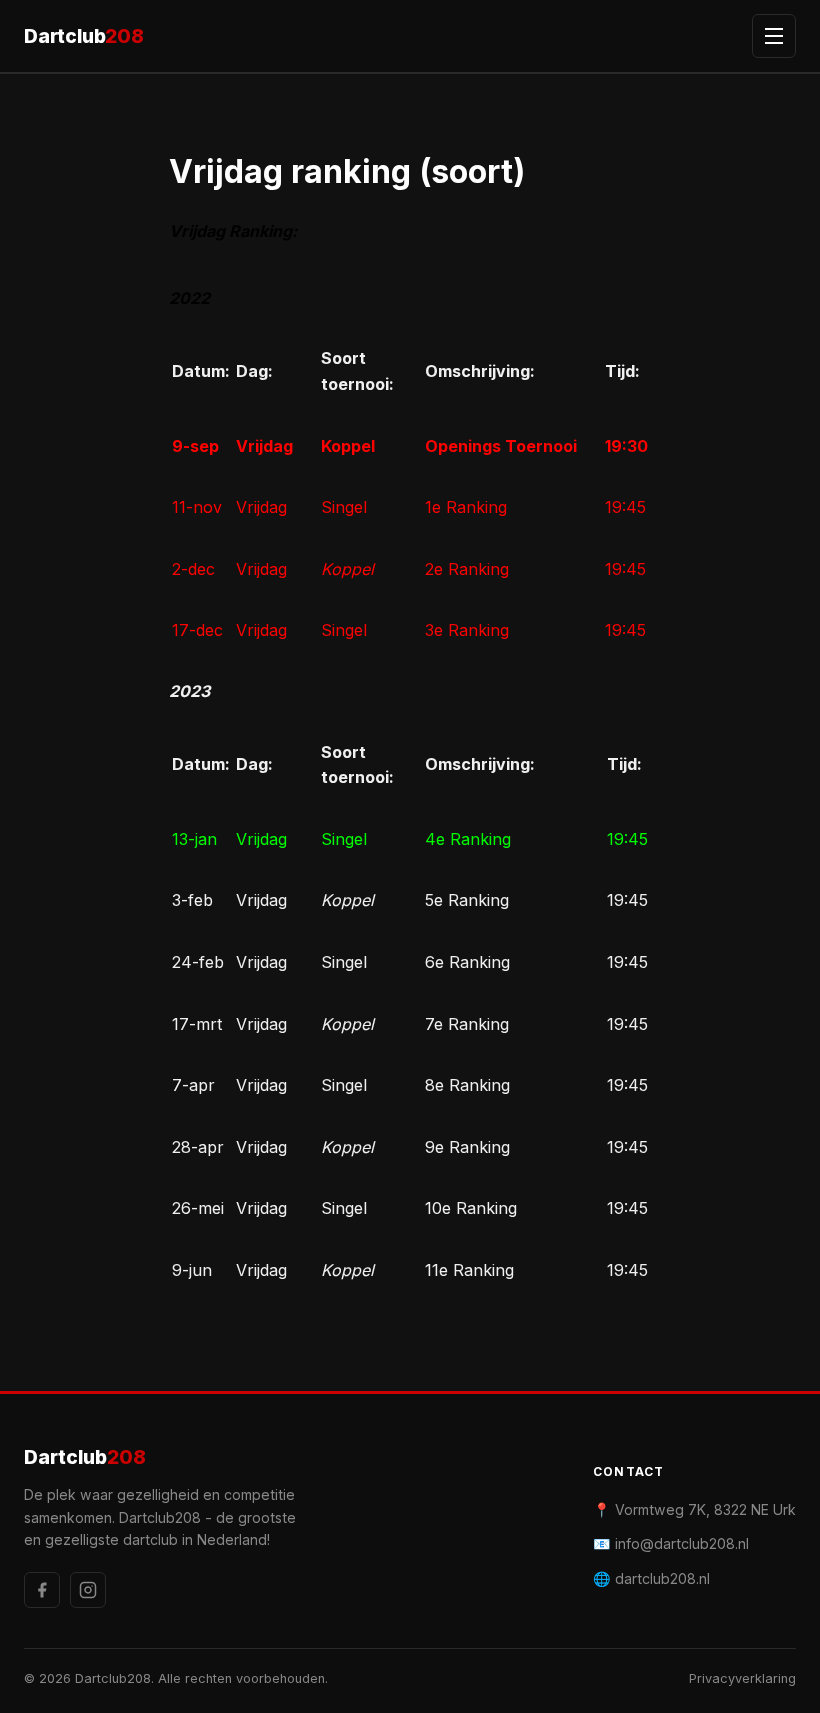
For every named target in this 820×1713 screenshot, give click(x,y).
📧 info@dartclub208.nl (671, 1543)
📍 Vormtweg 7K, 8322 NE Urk (694, 1509)
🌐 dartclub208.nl (651, 1578)
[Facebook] (42, 1590)
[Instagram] (88, 1590)
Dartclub (84, 36)
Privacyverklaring (742, 1678)
